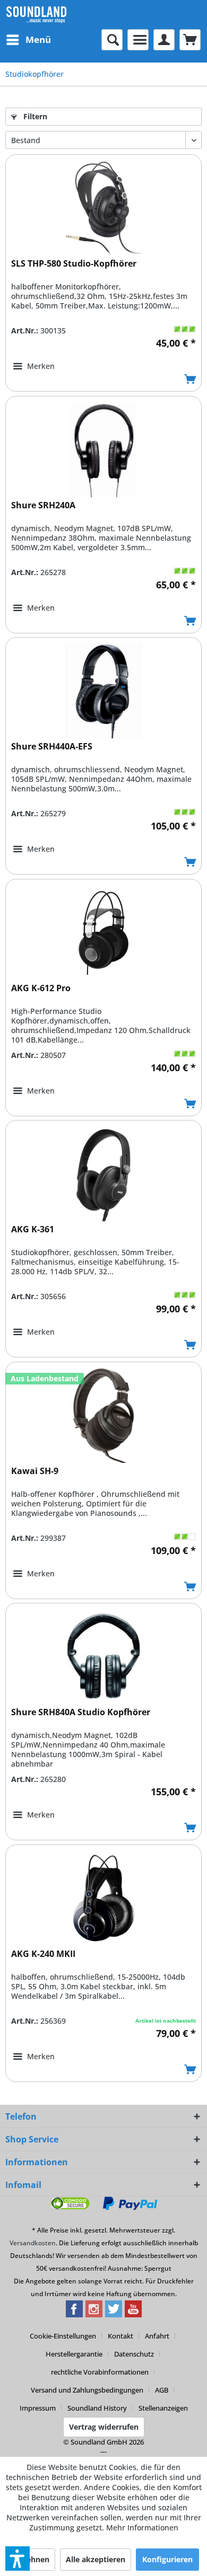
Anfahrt (157, 2336)
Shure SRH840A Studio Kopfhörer (81, 1712)
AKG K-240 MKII (43, 1954)
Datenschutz (134, 2354)
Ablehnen (32, 2559)
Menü (38, 39)
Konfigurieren (167, 2559)
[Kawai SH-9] (103, 1415)
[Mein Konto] (164, 40)
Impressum (38, 2408)
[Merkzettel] (138, 40)
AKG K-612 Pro (41, 988)
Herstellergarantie (74, 2354)
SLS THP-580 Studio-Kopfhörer (74, 264)
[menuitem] (28, 40)
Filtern (34, 116)
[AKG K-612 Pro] (103, 932)
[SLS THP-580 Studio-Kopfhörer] (103, 208)
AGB (162, 2390)
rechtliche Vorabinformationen (100, 2372)
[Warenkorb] (190, 40)
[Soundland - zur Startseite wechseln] (36, 15)
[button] (18, 2559)
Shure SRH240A (43, 505)
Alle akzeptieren (96, 2559)
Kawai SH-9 (35, 1471)
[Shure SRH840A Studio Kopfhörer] (103, 1656)
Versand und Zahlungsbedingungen (87, 2390)
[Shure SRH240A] (103, 449)
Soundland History (97, 2408)
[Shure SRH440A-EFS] (103, 691)
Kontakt (120, 2336)
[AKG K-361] (103, 1174)
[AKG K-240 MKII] (103, 1898)
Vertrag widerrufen (104, 2427)
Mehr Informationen (142, 2528)
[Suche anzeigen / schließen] (112, 40)
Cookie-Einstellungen (63, 2336)
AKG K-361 (33, 1229)
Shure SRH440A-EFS (52, 747)
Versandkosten (33, 2243)
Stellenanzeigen (163, 2408)
